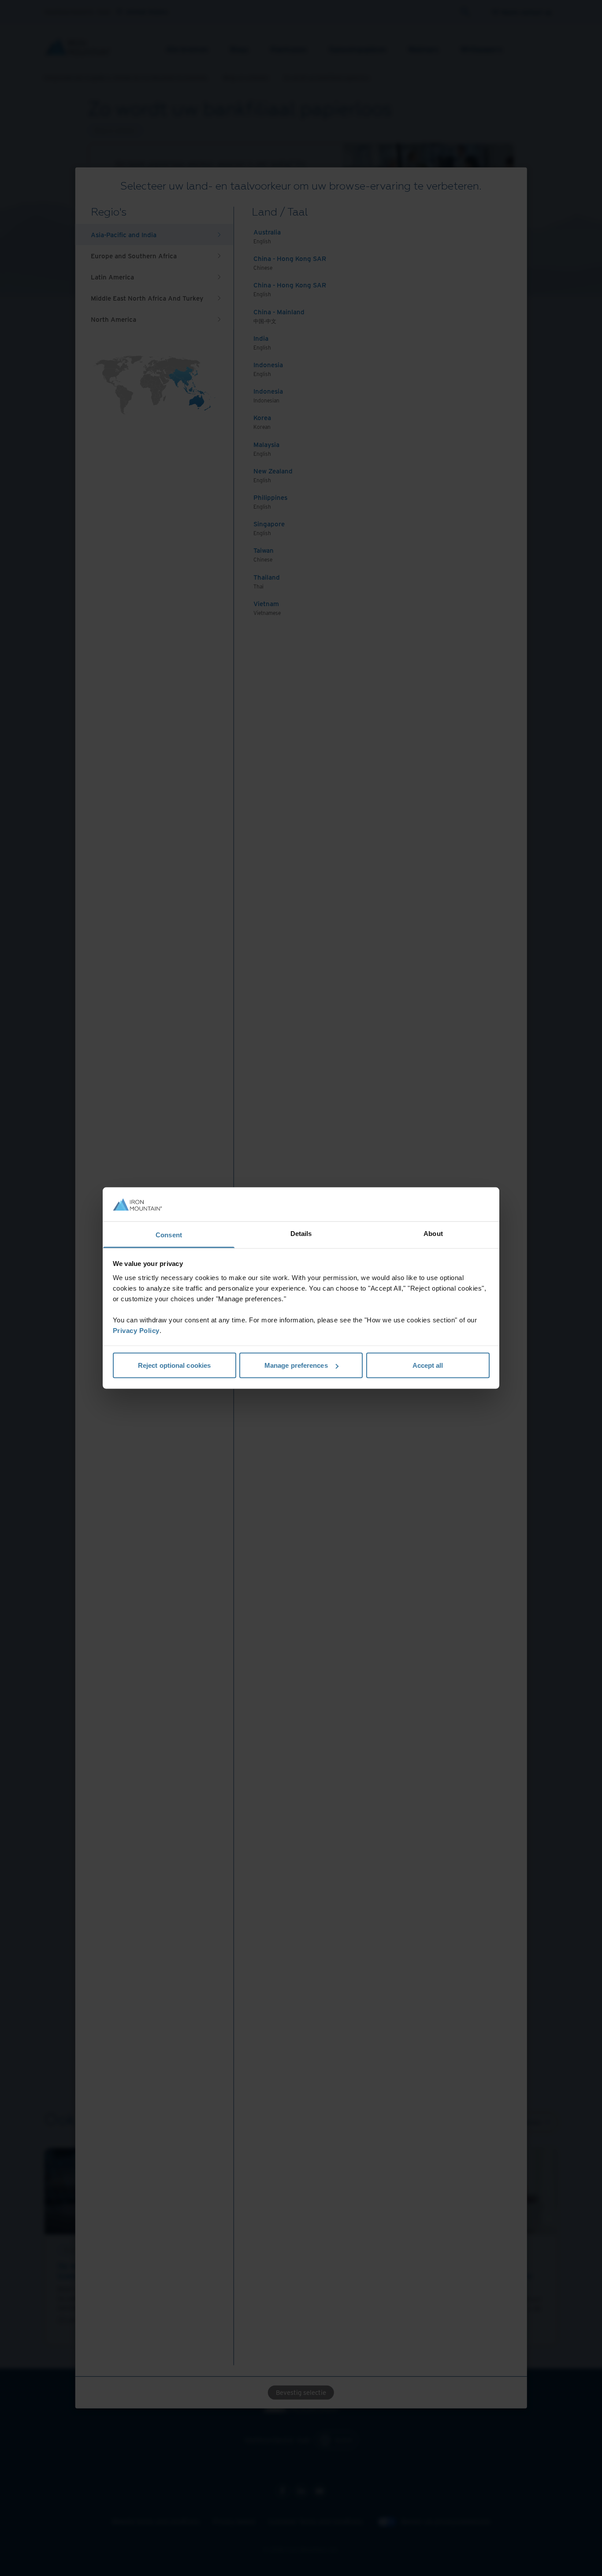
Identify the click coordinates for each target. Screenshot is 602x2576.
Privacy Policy (136, 1330)
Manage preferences (296, 1365)
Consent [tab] (169, 1234)
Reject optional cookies (174, 1365)
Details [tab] (301, 1233)
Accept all (428, 1365)
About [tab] (433, 1233)
